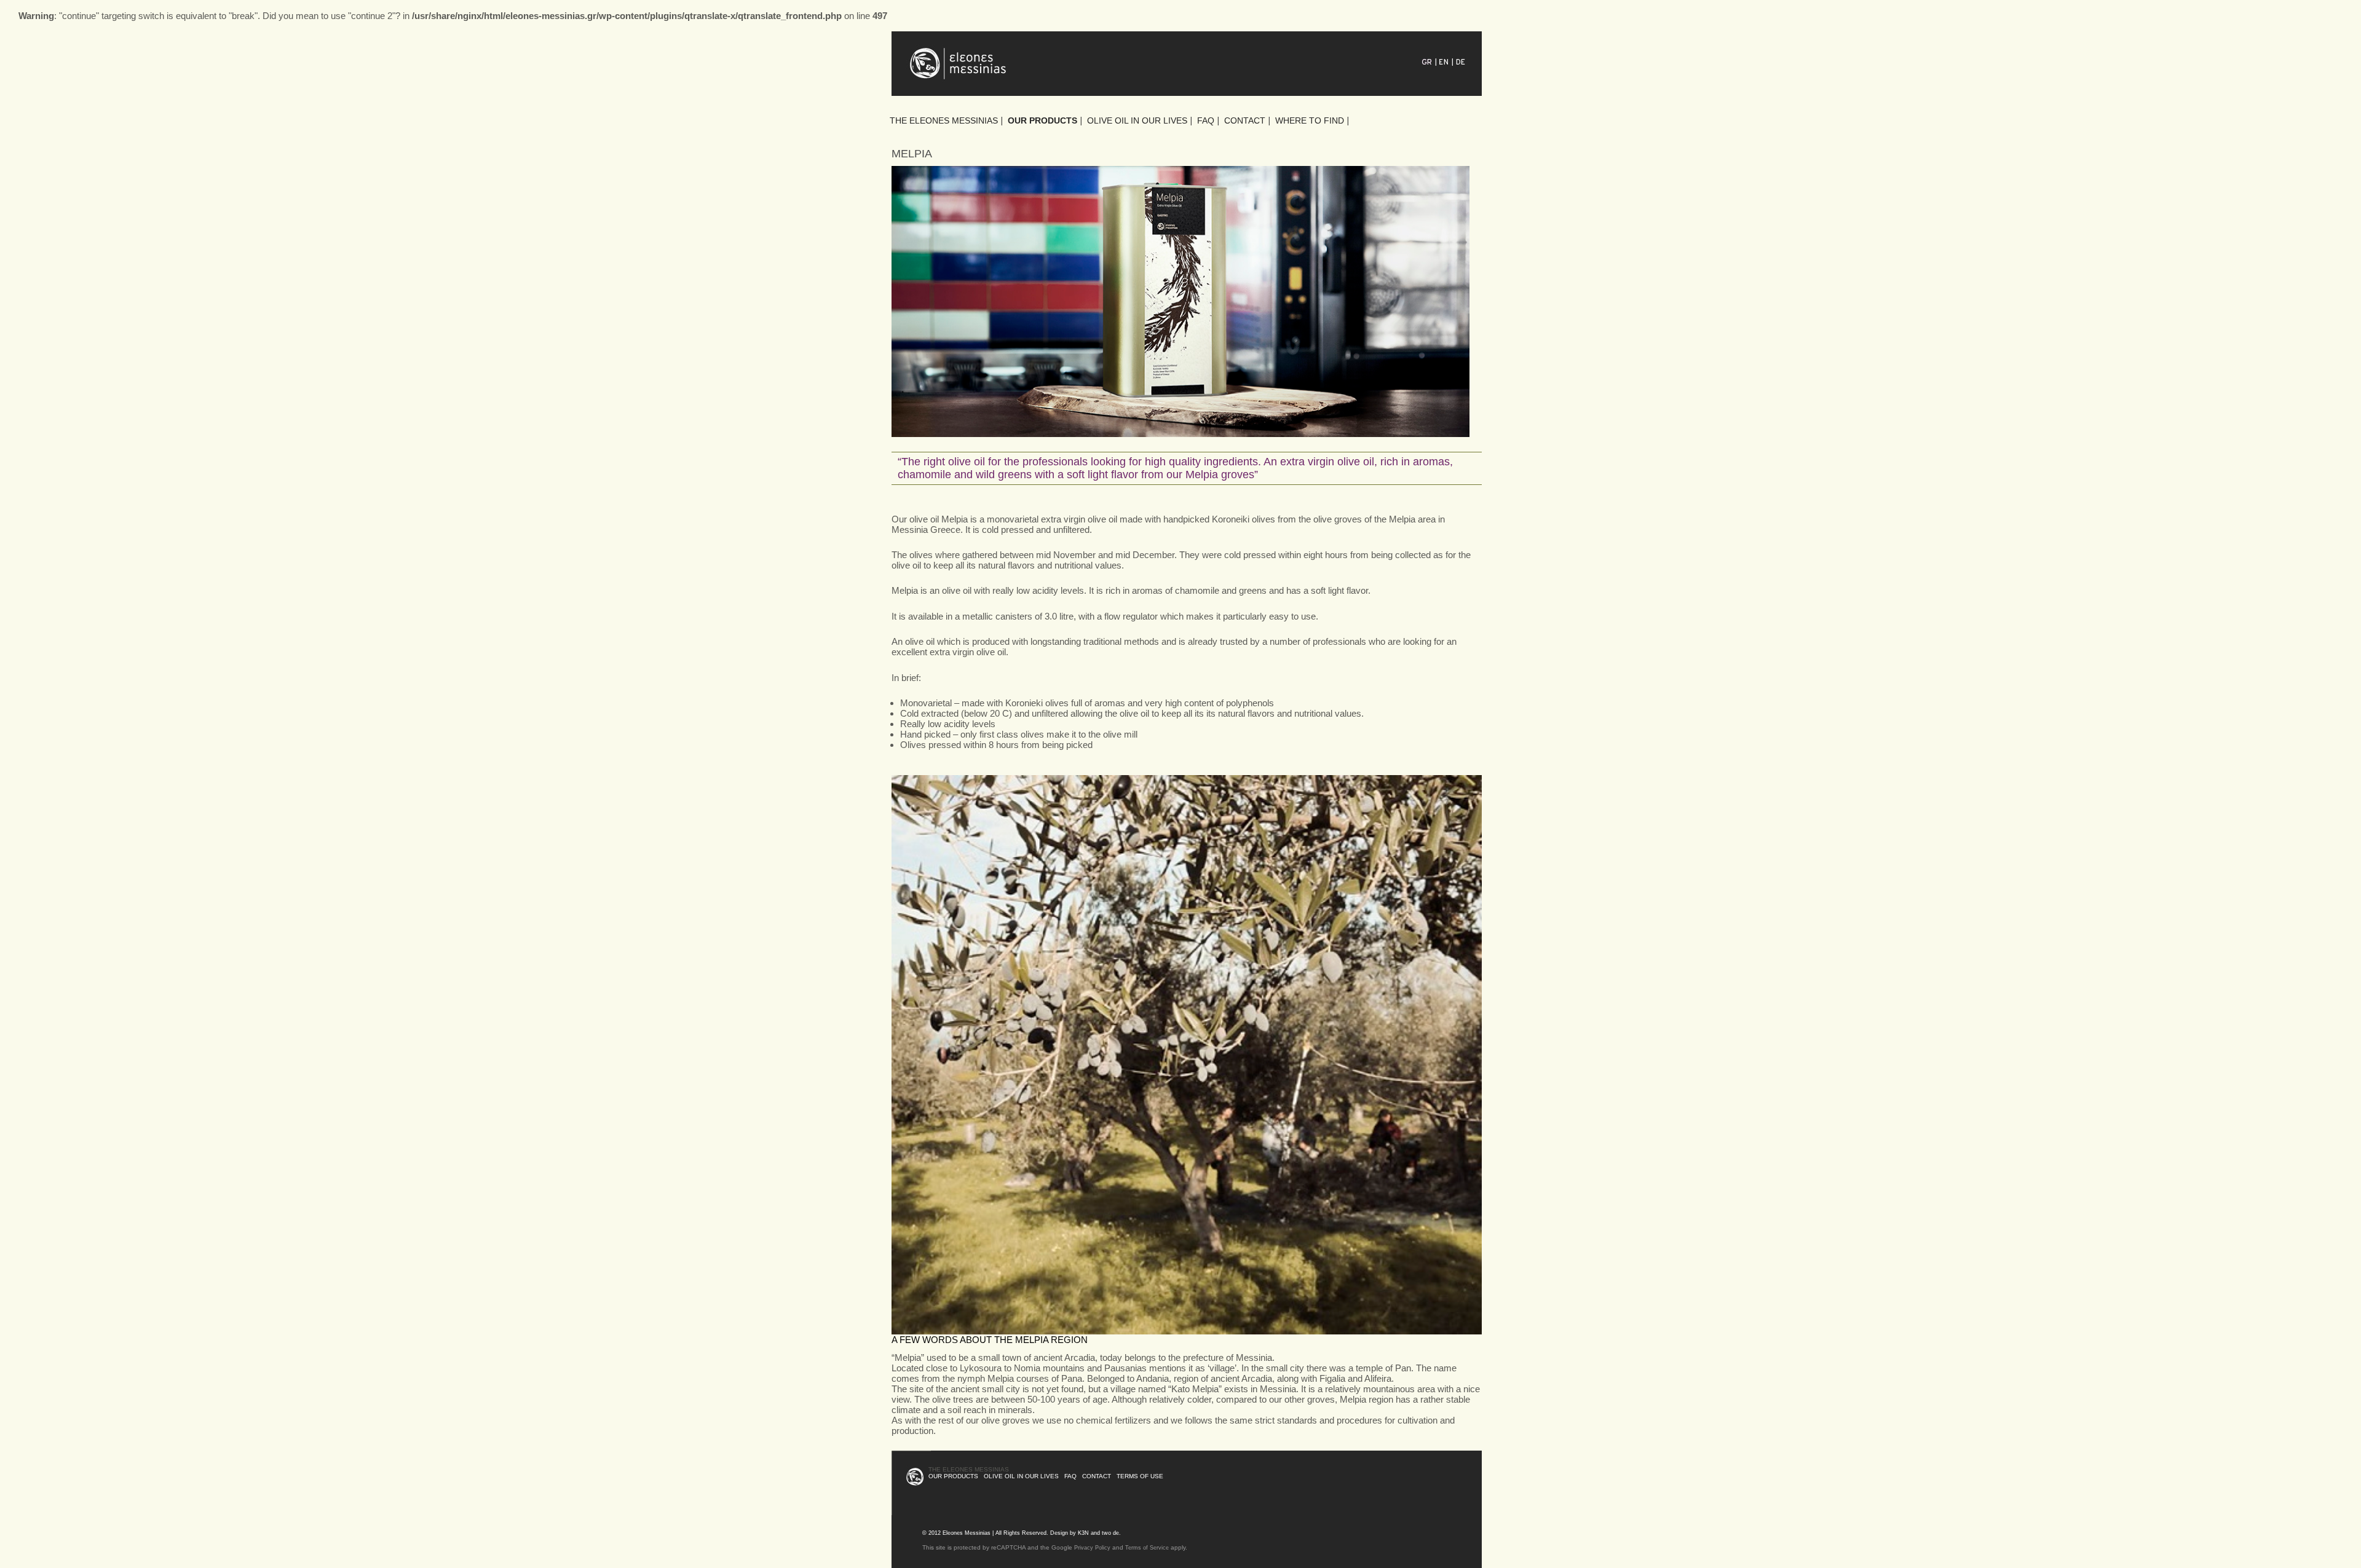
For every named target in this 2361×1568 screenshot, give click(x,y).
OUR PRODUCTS (1042, 120)
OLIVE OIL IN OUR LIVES (1137, 120)
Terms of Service (1147, 1548)
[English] (1444, 61)
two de (1110, 1533)
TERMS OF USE (1140, 1476)
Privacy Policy (1092, 1548)
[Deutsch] (1460, 61)
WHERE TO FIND (1310, 120)
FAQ (1206, 120)
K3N (1083, 1533)
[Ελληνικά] (1427, 61)
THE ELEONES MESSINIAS (944, 120)
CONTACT (1245, 120)
